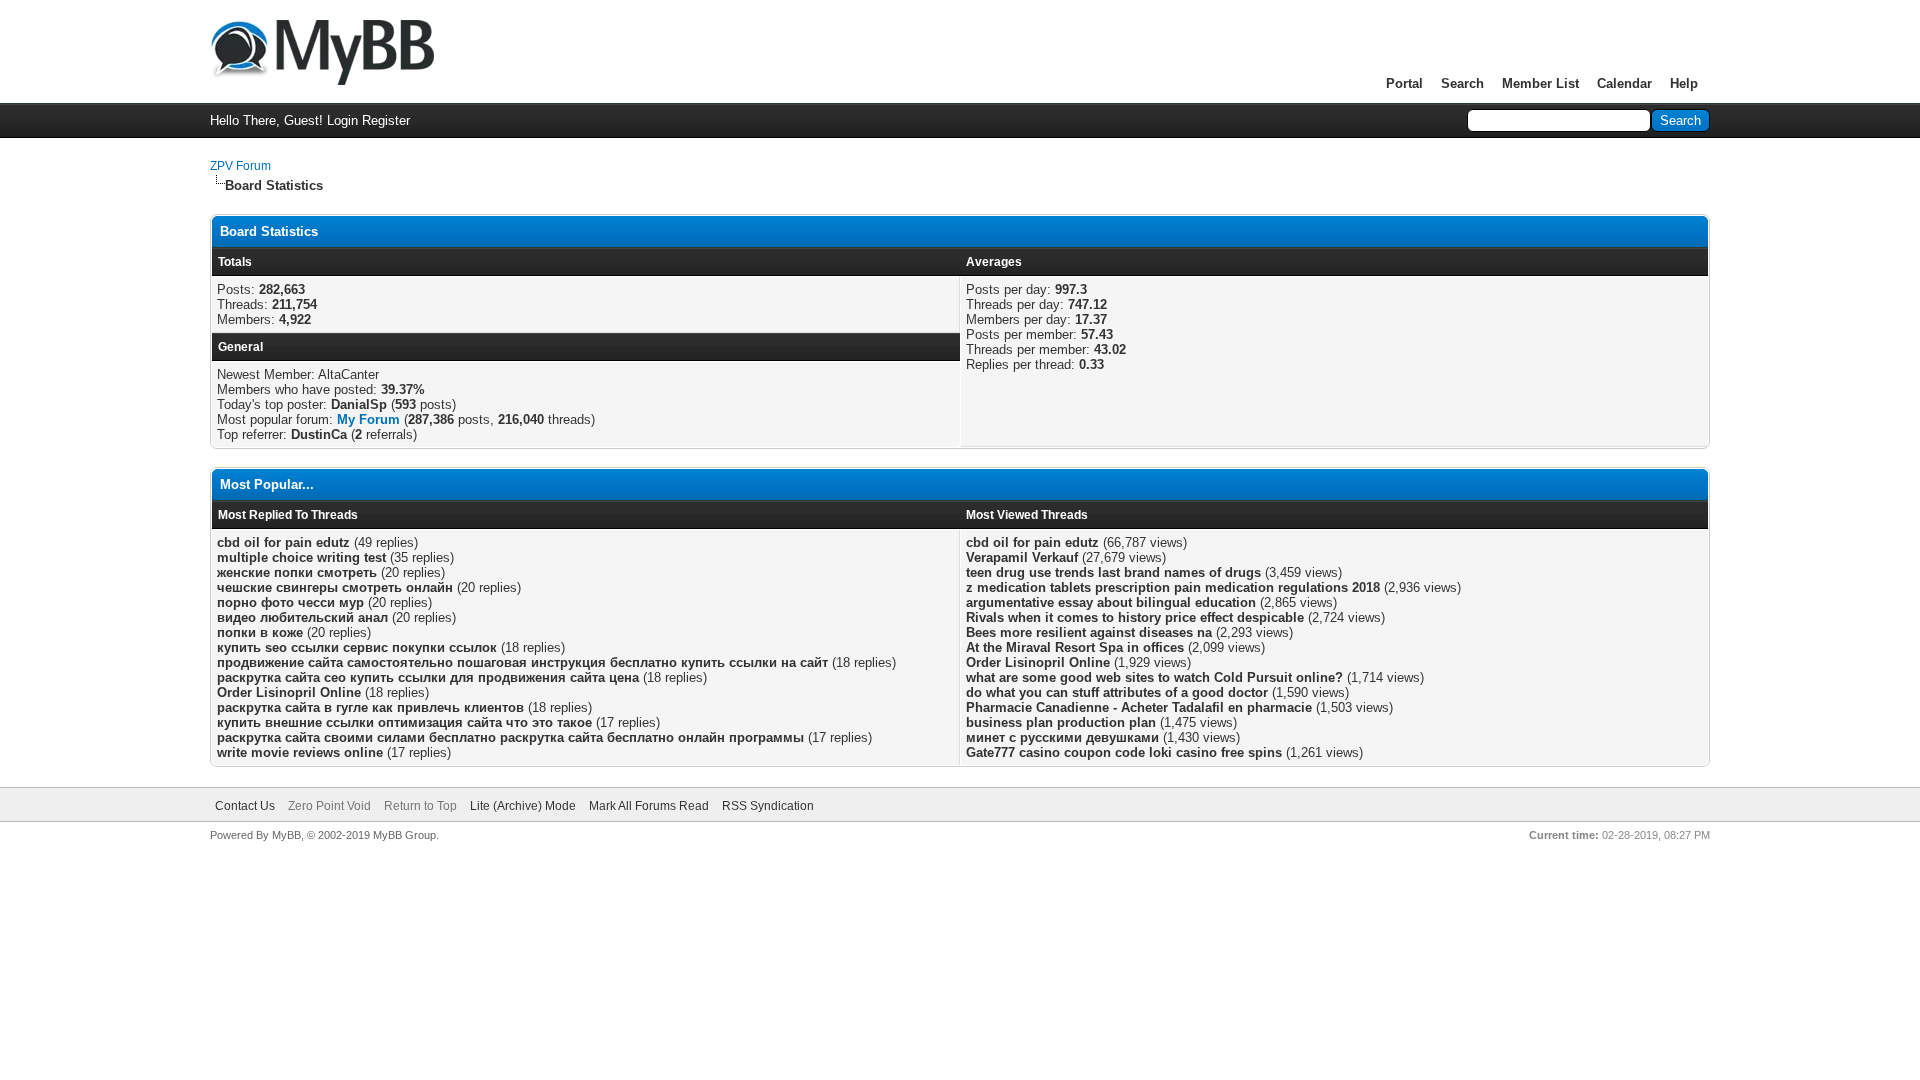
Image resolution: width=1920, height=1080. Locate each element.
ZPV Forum (240, 166)
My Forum (368, 419)
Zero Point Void (329, 806)
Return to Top (420, 806)
